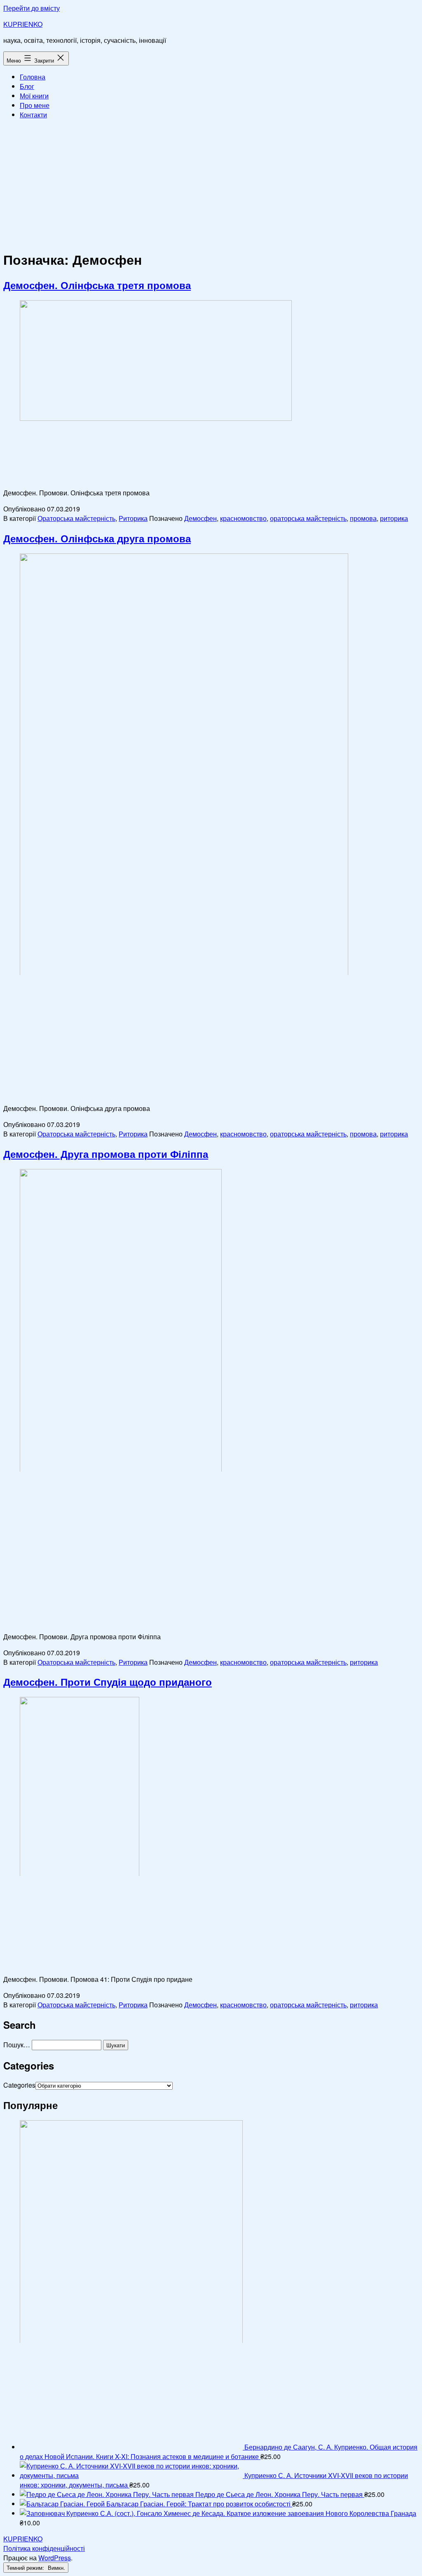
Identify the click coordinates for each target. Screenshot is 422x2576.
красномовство (243, 518)
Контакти (33, 115)
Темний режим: (26, 2568)
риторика (394, 518)
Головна (33, 77)
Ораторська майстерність (76, 518)
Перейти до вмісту (32, 8)
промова (363, 518)
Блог (27, 86)
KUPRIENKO (23, 24)
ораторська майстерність (308, 518)
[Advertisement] (211, 184)
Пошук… (17, 2045)
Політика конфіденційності (44, 2548)
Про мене (35, 105)
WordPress (55, 2558)
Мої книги (34, 96)
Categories (19, 2085)
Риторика (133, 518)
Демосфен (200, 518)
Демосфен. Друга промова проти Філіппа (106, 1154)
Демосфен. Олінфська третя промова (97, 285)
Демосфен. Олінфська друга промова (97, 538)
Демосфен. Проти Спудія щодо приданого (108, 1682)
